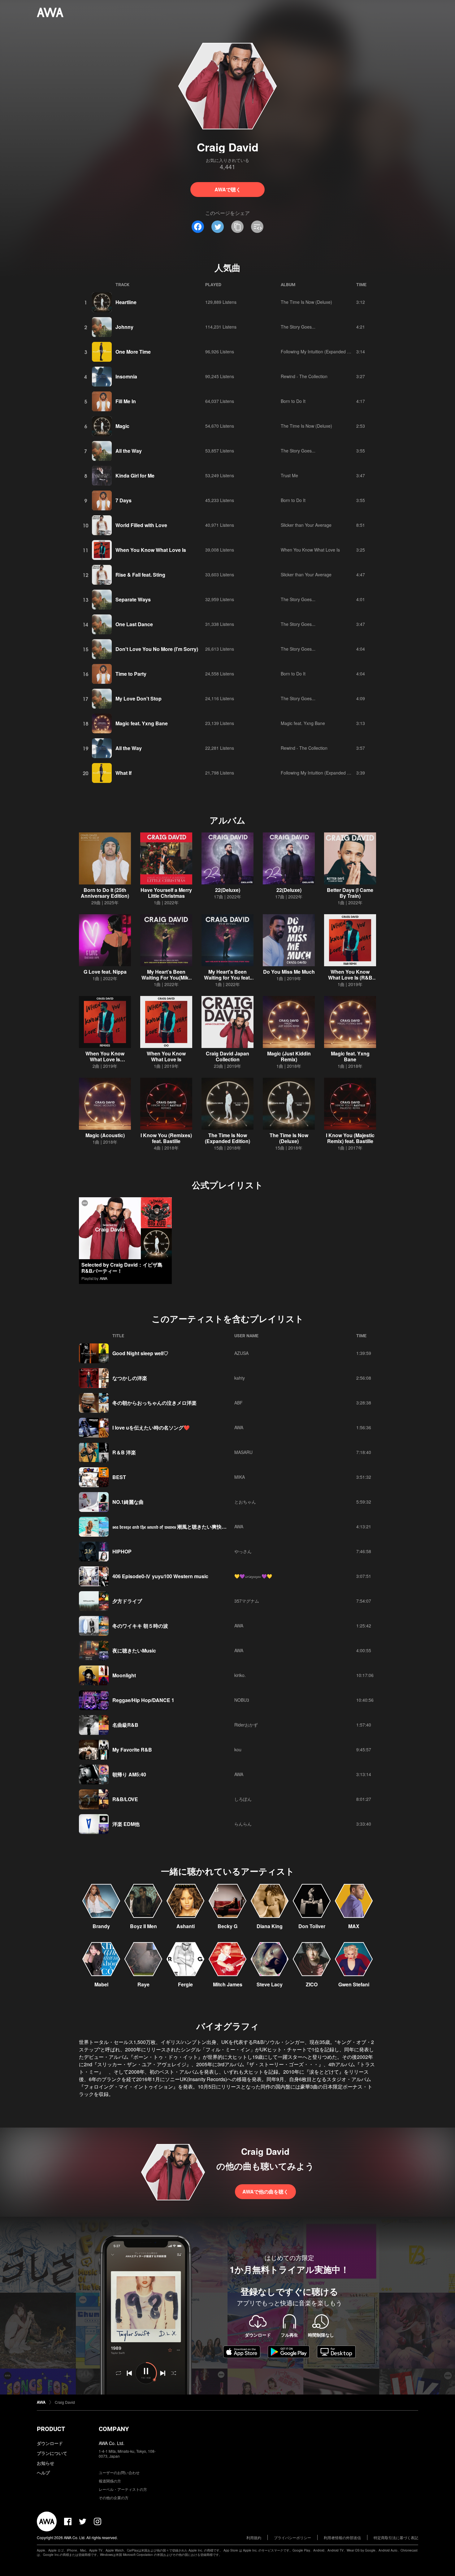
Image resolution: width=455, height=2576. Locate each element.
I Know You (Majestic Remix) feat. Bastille (350, 1138)
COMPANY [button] (114, 2429)
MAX (354, 1926)
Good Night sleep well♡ (140, 1353)
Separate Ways (133, 599)
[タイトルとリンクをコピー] (237, 227)
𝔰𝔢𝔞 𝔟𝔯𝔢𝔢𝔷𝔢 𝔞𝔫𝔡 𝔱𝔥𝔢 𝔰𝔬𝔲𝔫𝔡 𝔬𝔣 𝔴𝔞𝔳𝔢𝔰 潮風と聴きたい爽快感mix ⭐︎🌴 (179, 1527)
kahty (240, 1378)
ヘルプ (43, 2473)
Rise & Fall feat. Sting (140, 575)
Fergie (185, 1984)
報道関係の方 (110, 2481)
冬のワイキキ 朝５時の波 (140, 1626)
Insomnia (126, 376)
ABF (238, 1403)
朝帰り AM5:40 (129, 1774)
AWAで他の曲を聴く (265, 2192)
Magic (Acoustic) (105, 1135)
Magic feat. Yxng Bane (142, 723)
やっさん (243, 1551)
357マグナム (247, 1601)
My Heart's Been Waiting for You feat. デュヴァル (227, 978)
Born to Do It (293, 401)
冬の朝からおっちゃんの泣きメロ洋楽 (154, 1403)
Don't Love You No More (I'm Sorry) (157, 649)
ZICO (312, 1984)
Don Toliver (312, 1926)
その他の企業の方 (114, 2497)
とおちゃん (245, 1502)
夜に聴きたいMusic (134, 1650)
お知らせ (45, 2463)
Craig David (65, 2402)
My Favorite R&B (132, 1750)
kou (238, 1749)
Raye (143, 1984)
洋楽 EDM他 (126, 1824)
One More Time (133, 352)
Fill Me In (126, 401)
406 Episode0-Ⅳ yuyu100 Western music (160, 1576)
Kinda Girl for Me (135, 476)
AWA (104, 1278)
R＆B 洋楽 (124, 1452)
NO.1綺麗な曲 (128, 1502)
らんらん (243, 1824)
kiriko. (240, 1675)
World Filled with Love (141, 525)
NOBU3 (242, 1700)
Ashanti (186, 1926)
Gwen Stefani (354, 1984)
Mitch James (228, 1984)
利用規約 (254, 2537)
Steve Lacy (270, 1984)
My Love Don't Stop (139, 699)
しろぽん (243, 1799)
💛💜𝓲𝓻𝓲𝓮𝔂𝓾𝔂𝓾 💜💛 (253, 1576)
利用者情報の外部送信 (342, 2537)
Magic (122, 426)
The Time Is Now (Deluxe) (306, 302)
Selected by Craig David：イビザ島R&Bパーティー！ (122, 1268)
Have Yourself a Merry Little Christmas (166, 893)
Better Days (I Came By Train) (350, 893)
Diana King (270, 1926)
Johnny (124, 327)
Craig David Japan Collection (227, 1056)
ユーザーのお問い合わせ (119, 2472)
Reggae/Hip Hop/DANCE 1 (143, 1700)
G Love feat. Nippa (105, 972)
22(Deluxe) (228, 890)
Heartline (126, 302)
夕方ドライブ (127, 1601)
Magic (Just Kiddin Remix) (289, 1056)
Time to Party (131, 674)
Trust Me (289, 475)
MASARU (243, 1452)
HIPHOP (122, 1551)
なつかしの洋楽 (130, 1378)
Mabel (101, 1984)
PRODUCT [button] (51, 2429)
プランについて (52, 2453)
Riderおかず (246, 1725)
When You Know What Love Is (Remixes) (105, 1059)
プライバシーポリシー (292, 2537)
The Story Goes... (298, 327)
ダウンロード (50, 2443)
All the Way (129, 451)
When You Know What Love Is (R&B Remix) (350, 978)
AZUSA (241, 1353)
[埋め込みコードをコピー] (257, 227)
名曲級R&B (125, 1725)
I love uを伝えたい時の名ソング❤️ (151, 1428)
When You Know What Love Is (151, 550)
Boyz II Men (143, 1926)
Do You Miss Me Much (289, 972)
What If (123, 773)
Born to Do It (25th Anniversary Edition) (105, 893)
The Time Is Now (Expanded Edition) (227, 1138)
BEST (119, 1477)
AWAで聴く (228, 189)
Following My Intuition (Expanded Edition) (321, 351)
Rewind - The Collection (304, 376)
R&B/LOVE (125, 1799)
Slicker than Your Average (306, 525)
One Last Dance (134, 624)
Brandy (101, 1926)
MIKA (240, 1477)
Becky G (227, 1926)
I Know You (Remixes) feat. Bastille (166, 1138)
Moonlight (124, 1675)
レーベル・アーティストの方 (123, 2489)
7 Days (123, 500)
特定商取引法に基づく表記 (396, 2537)
